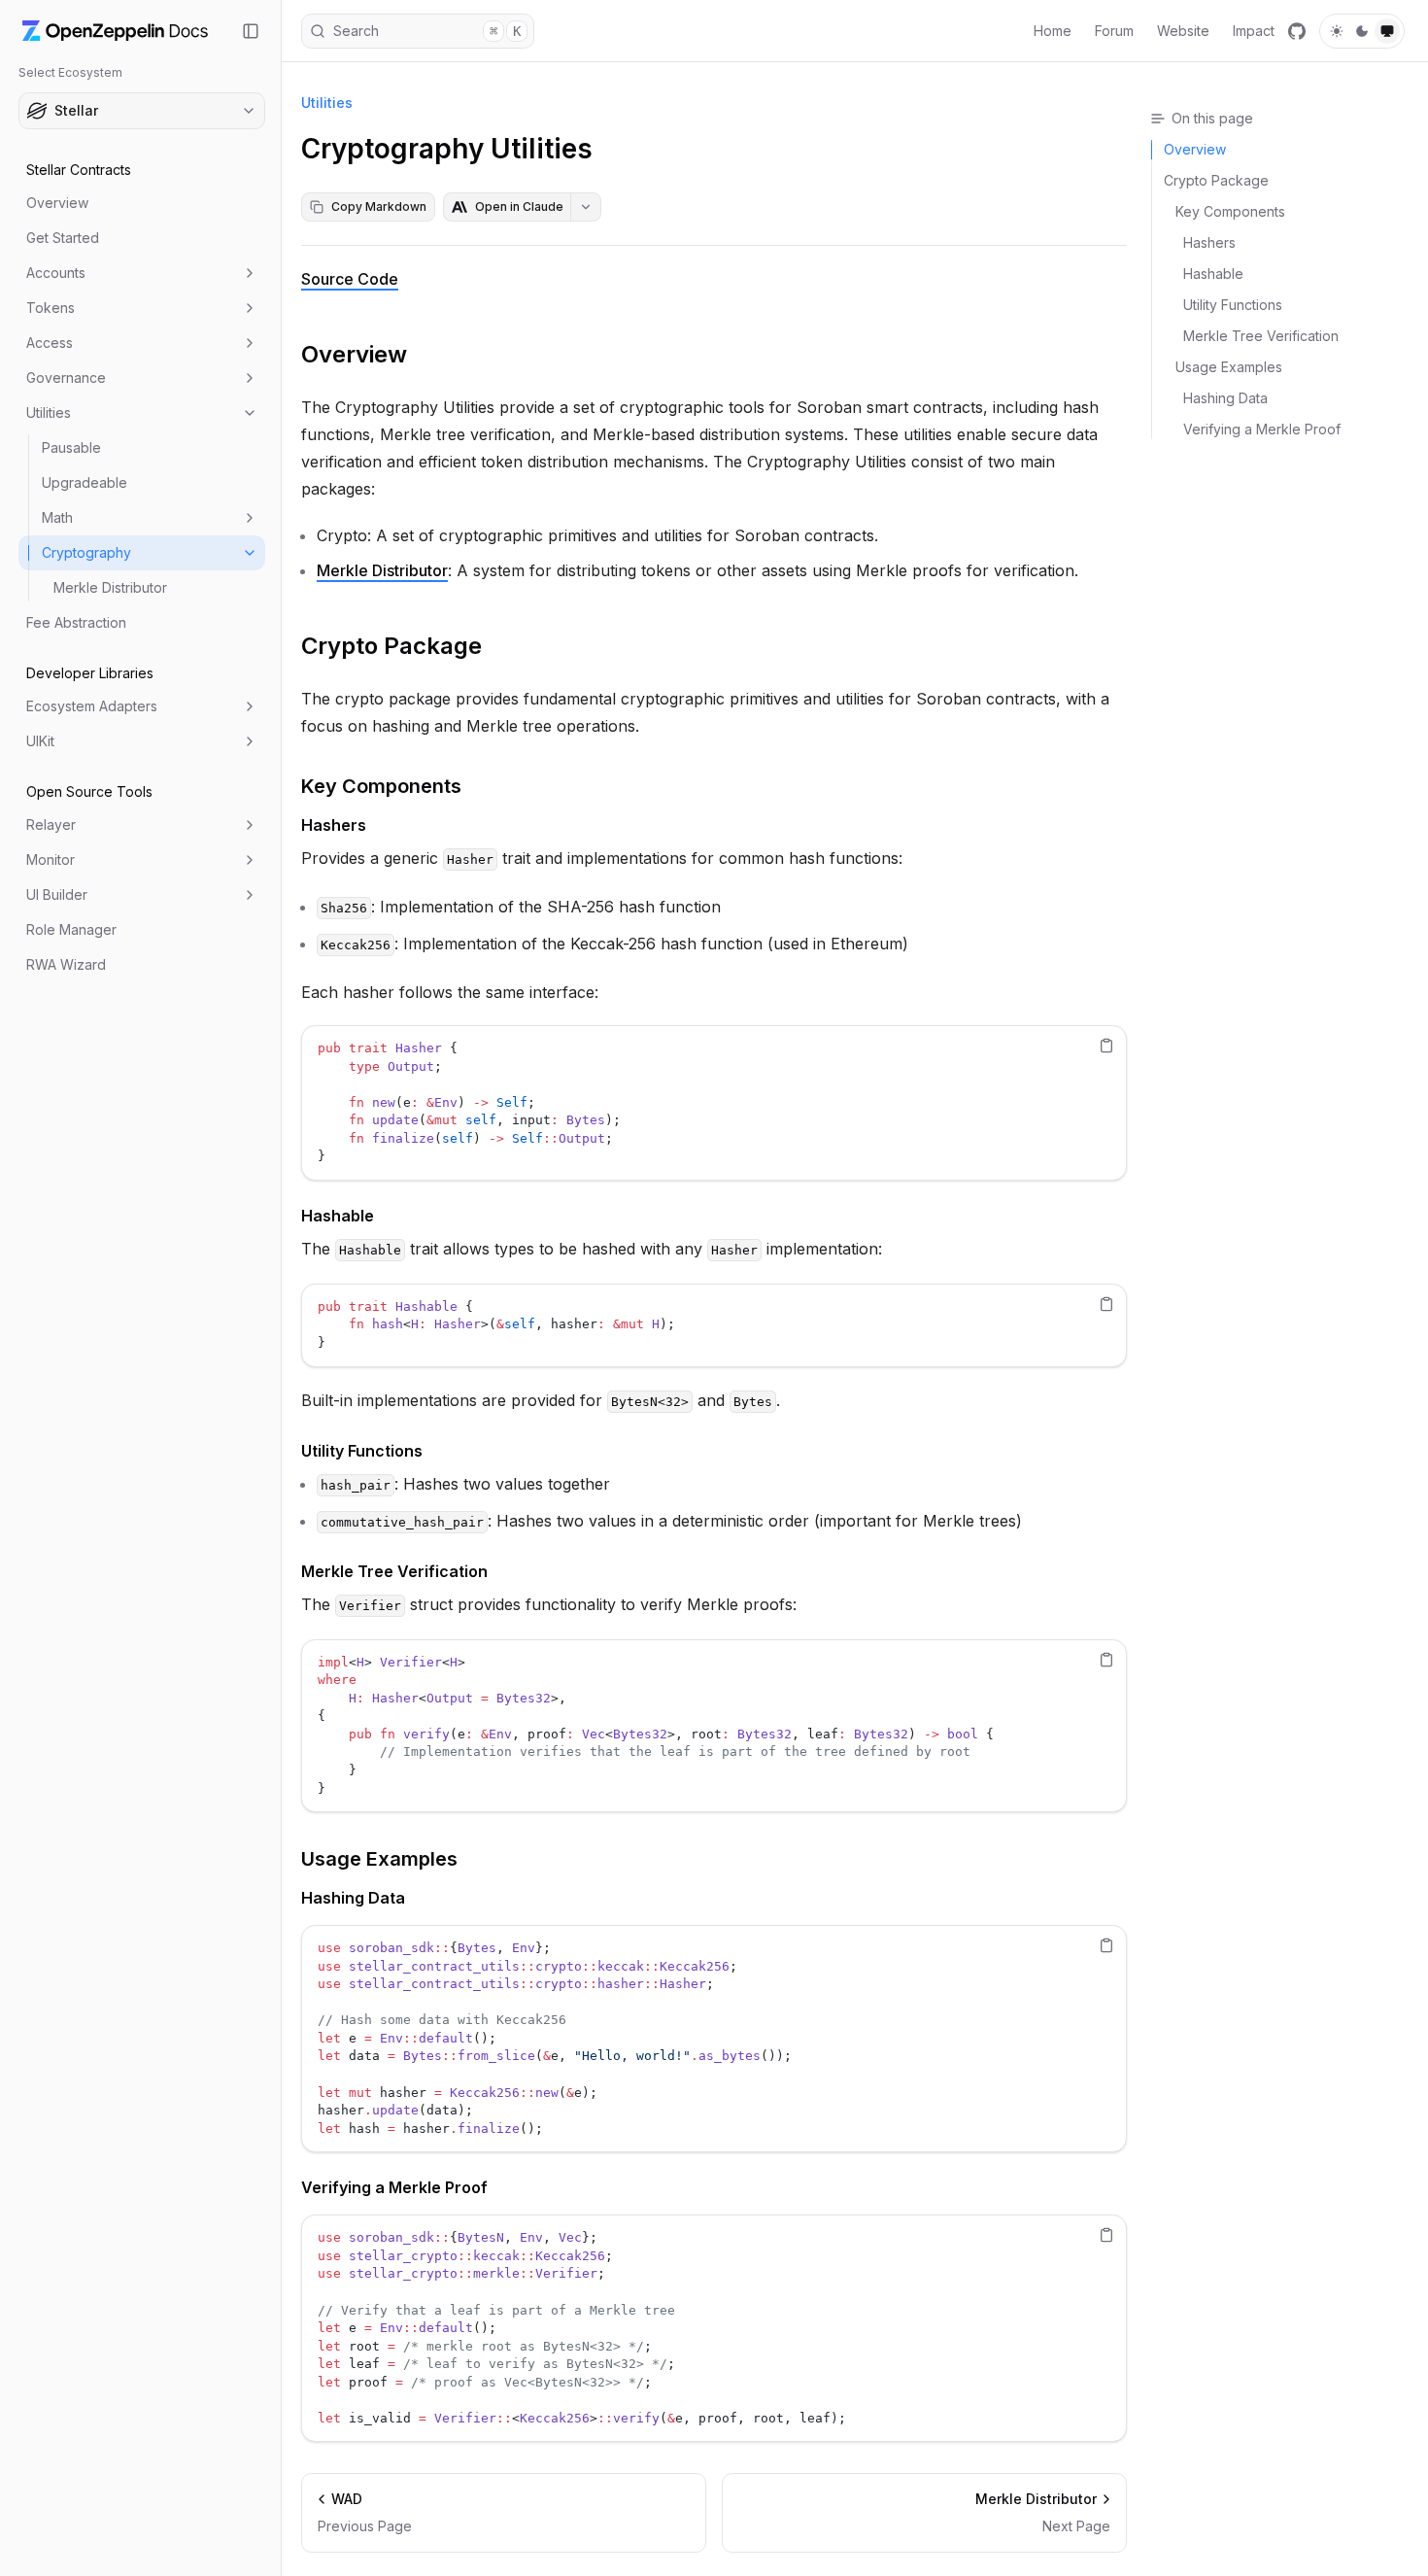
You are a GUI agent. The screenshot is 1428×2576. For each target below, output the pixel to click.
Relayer (51, 824)
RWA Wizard (66, 964)
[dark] (1362, 31)
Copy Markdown (379, 206)
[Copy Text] (1106, 1046)
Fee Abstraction (76, 622)
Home (1053, 31)
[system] (1387, 31)
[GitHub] (1297, 31)
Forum (1114, 31)
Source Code (350, 279)
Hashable (338, 1216)
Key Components (381, 786)
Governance (66, 378)
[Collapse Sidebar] (251, 31)
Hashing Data (353, 1898)
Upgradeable (85, 482)
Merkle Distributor (110, 587)
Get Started (63, 238)
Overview (57, 203)
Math (57, 517)
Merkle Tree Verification (394, 1571)
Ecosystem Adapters (92, 706)
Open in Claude (519, 206)
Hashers (334, 825)
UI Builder (57, 894)
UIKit (40, 741)
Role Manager (71, 929)
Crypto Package (391, 646)
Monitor (51, 859)
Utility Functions (362, 1451)
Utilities (49, 412)
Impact (1254, 31)
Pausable (71, 447)
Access (50, 343)
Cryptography (86, 552)
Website (1183, 31)
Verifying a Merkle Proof (394, 2187)
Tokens (51, 308)
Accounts (56, 273)
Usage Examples (379, 1859)
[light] (1337, 31)
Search (427, 31)
